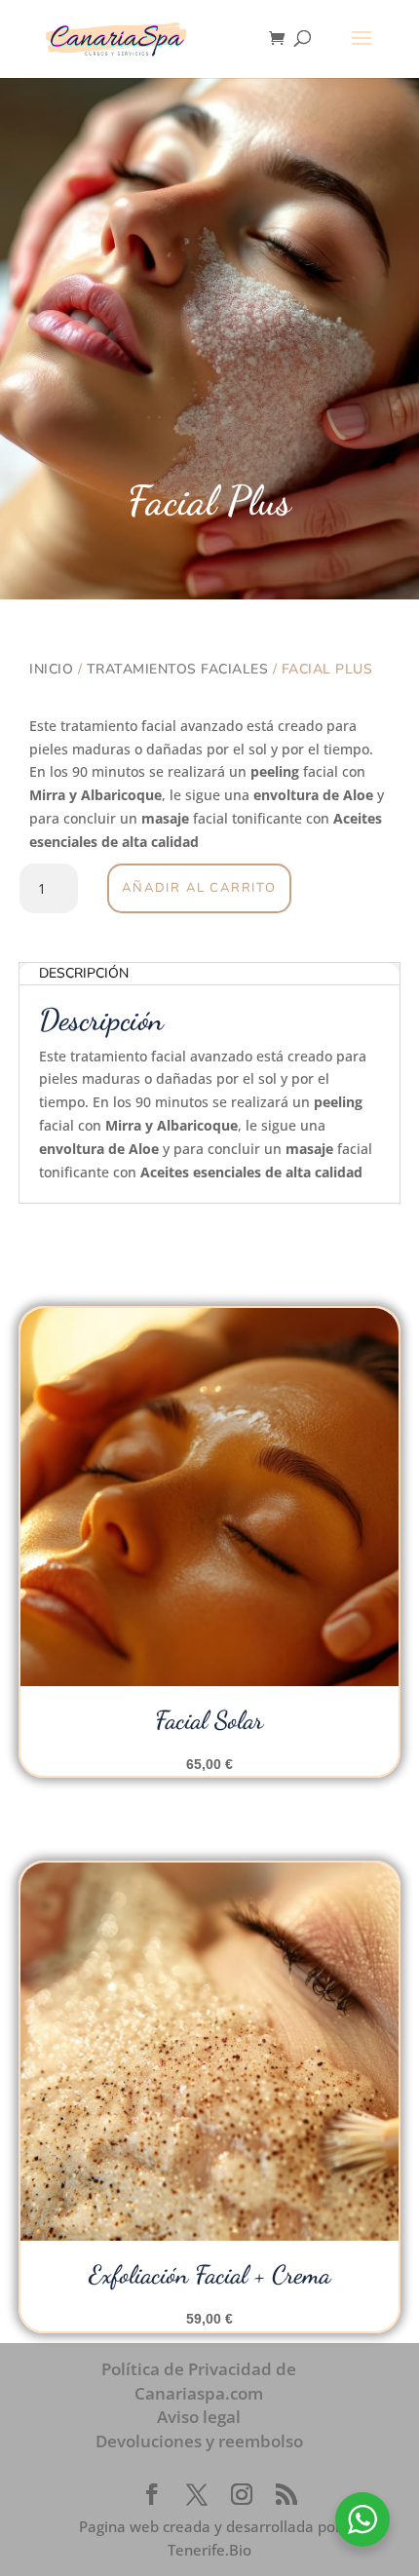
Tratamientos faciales (178, 669)
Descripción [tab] (84, 973)
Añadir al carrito (199, 888)
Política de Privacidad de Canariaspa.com (199, 2381)
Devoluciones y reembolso (199, 2441)
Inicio (51, 669)
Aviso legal (199, 2417)
